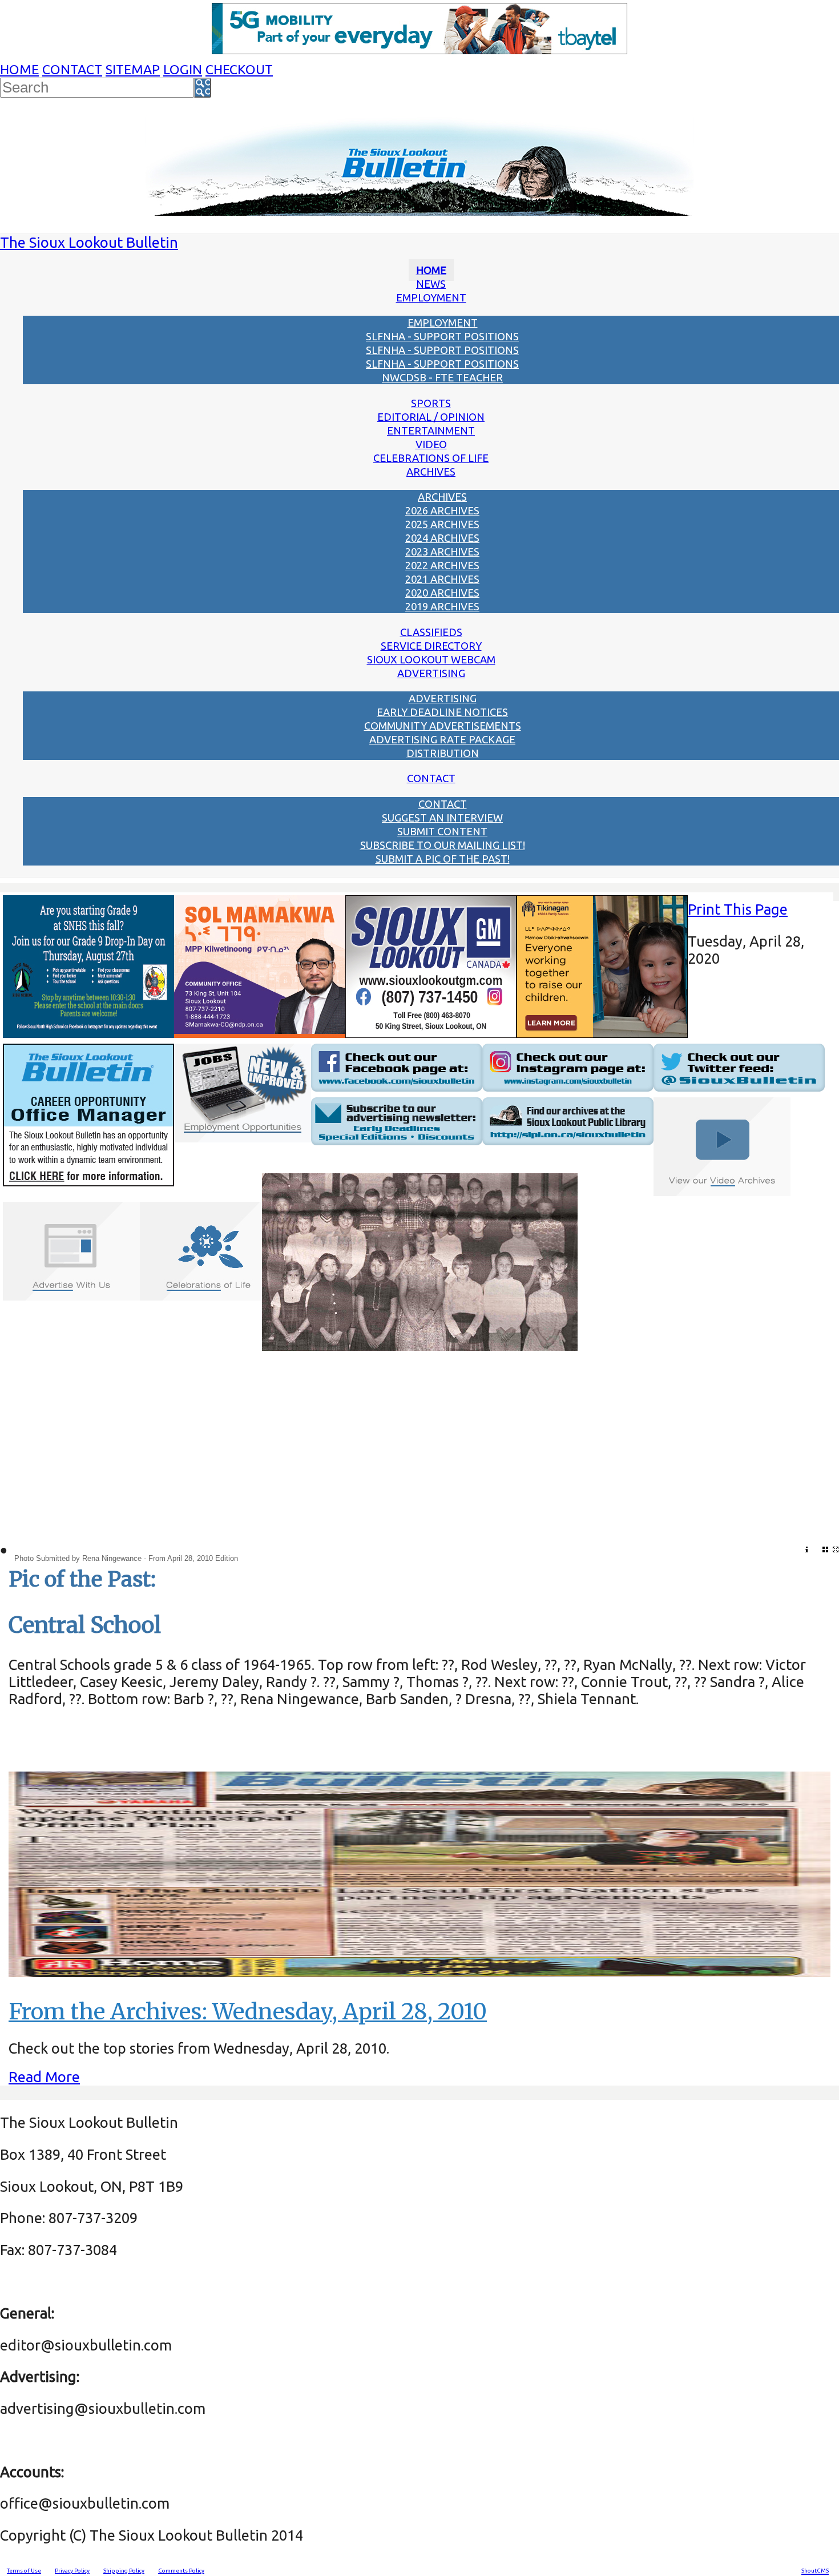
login (183, 69)
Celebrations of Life (431, 458)
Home (19, 69)
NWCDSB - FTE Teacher (442, 377)
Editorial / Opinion (431, 417)
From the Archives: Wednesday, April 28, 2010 (248, 2012)
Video (431, 444)
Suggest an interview (442, 818)
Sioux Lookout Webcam (431, 659)
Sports (431, 403)
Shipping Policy (124, 2571)
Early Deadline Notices (442, 712)
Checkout (239, 69)
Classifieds (431, 632)
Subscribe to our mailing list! (443, 845)
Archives (431, 472)
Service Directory (431, 646)
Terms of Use (24, 2571)
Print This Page (738, 909)
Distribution (443, 753)
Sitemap (133, 69)
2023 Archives (442, 552)
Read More (44, 2077)
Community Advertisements (443, 726)
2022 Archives (442, 565)
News (431, 284)
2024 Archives (442, 538)
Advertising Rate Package (442, 739)
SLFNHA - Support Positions (442, 336)
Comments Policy (181, 2571)
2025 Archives (442, 524)
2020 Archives (442, 593)
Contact (72, 69)
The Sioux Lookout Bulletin (89, 242)
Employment (431, 297)
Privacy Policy (72, 2571)
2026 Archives (442, 510)
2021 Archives (442, 579)
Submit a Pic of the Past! (443, 859)
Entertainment (431, 430)
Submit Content (442, 831)
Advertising (431, 673)
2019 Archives (442, 606)
